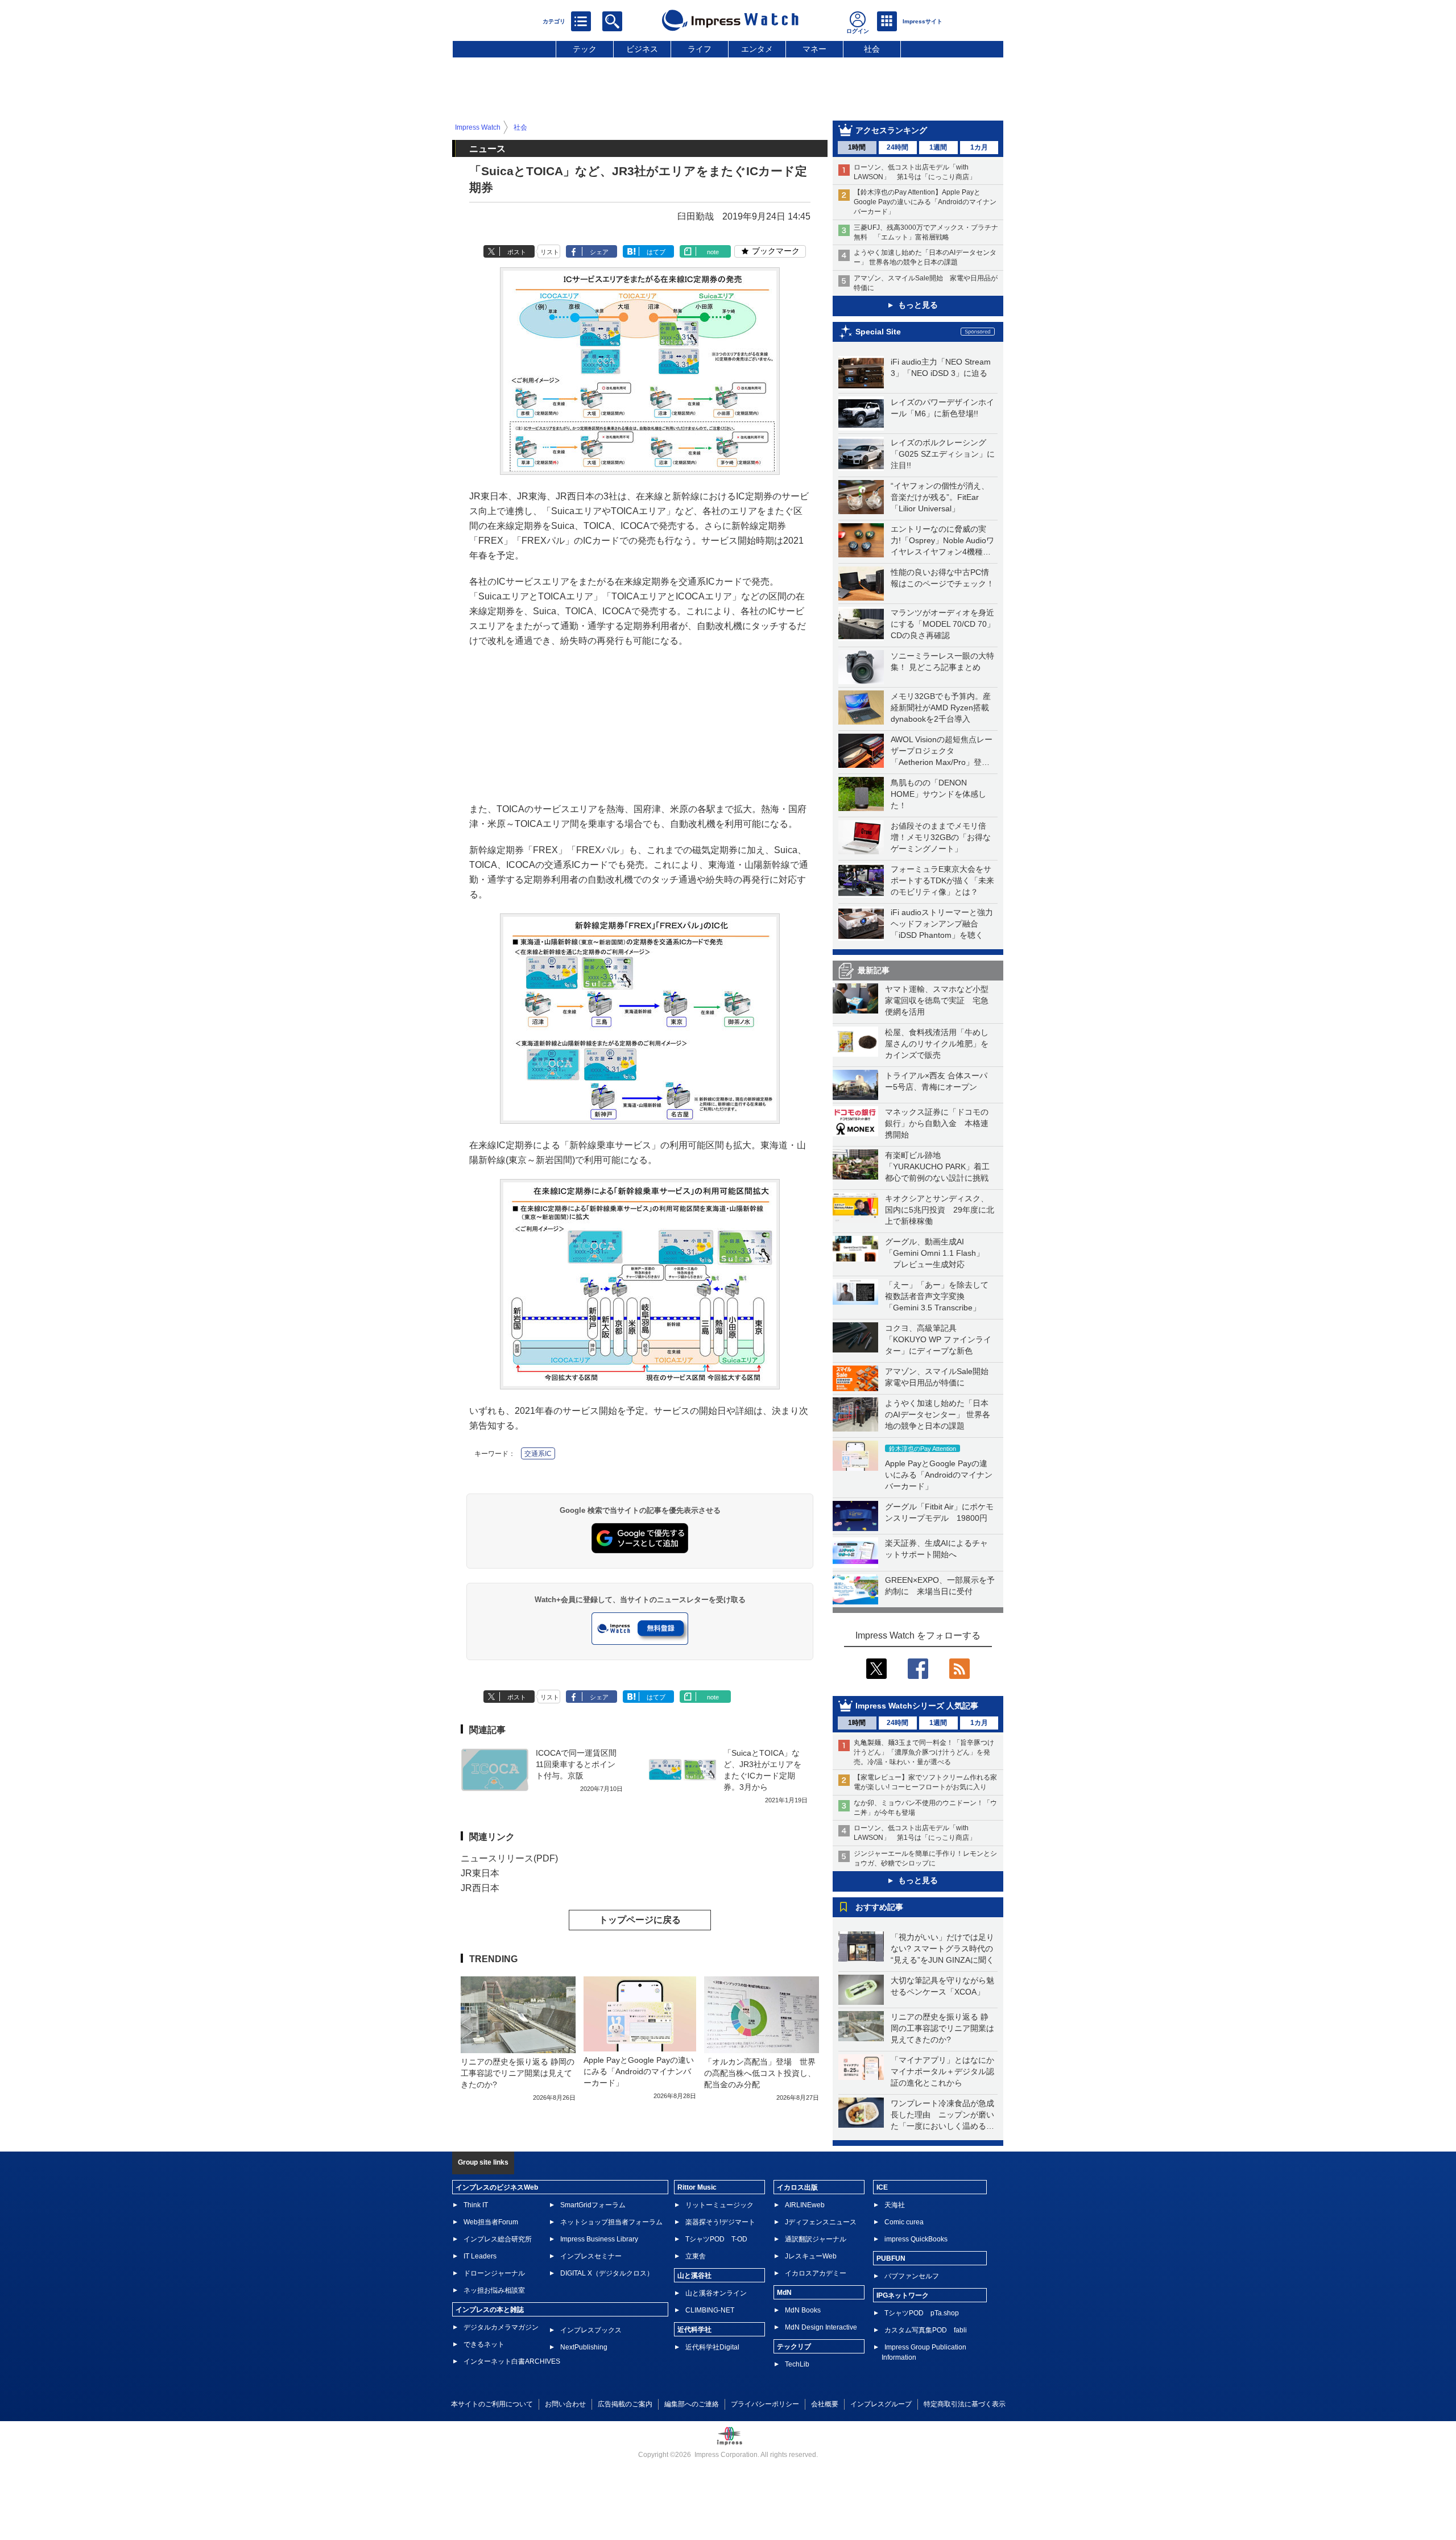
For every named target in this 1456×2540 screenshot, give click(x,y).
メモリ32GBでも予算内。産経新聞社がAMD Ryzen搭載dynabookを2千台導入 (941, 708)
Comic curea (904, 2222)
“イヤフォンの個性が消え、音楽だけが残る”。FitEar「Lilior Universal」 (940, 497)
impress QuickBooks (916, 2239)
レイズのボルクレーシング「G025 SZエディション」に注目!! (943, 454)
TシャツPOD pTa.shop (922, 2313)
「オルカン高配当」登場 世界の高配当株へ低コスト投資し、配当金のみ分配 (760, 2073)
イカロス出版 (797, 2187)
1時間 (857, 147)
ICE (882, 2187)
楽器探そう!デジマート (720, 2222)
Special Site (878, 332)
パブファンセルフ (912, 2276)
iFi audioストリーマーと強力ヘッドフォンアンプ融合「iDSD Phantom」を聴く (942, 924)
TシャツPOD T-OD (716, 2239)
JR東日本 (480, 1873)
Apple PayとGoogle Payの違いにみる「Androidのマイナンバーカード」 (939, 1475)
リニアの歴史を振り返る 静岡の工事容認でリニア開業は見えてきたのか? (942, 2028)
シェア (599, 252)
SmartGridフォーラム (593, 2205)
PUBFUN (891, 2258)
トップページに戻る (640, 1920)
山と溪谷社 (694, 2276)
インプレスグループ (881, 2404)
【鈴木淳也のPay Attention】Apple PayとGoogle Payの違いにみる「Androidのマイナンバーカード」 (925, 202)
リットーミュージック (719, 2205)
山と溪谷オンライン (716, 2293)
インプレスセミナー (591, 2256)
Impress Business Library (599, 2239)
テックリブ (794, 2347)
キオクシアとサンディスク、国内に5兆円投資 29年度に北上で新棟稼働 (940, 1210)
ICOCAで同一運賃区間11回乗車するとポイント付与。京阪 (576, 1764)
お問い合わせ (565, 2404)
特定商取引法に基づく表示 (965, 2404)
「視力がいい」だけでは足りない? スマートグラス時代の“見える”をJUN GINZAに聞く (942, 1949)
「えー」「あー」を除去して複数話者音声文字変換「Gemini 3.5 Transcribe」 (937, 1296)
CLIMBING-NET (710, 2310)
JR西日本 (480, 1888)
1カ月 (979, 147)
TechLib (797, 2364)
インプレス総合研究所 (498, 2239)
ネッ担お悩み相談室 (494, 2290)
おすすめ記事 (879, 1907)
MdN (784, 2293)
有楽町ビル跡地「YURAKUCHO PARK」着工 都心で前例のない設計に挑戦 (941, 1166)
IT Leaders (480, 2256)
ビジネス (642, 49)
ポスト (517, 252)
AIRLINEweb (805, 2205)
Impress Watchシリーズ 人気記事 (917, 1706)
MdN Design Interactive (821, 2327)
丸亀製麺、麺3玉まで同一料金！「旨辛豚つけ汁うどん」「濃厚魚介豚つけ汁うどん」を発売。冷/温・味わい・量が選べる (924, 1752)
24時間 (897, 147)
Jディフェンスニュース (821, 2222)
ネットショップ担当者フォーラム (611, 2222)
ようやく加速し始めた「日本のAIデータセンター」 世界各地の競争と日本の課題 (938, 1414)
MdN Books (803, 2310)
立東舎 (696, 2256)
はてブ (656, 252)
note (713, 252)
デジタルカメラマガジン (501, 2327)
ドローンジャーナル (494, 2273)
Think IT (476, 2205)
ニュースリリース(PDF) (509, 1858)
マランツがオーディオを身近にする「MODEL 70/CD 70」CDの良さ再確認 (943, 624)
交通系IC (538, 1454)
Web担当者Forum (491, 2222)
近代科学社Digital (712, 2347)
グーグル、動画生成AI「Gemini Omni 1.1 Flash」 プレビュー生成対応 (934, 1253)
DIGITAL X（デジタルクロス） (607, 2273)
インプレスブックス (591, 2330)
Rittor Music (697, 2187)
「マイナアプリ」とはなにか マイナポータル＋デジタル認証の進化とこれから (946, 2071)
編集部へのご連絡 (692, 2404)
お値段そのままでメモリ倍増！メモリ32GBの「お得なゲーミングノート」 (941, 837)
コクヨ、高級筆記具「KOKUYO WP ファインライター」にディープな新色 (938, 1339)
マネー (814, 49)
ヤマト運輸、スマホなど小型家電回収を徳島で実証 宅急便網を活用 (937, 1000)
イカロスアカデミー (816, 2273)
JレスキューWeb (811, 2256)
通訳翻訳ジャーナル (816, 2239)
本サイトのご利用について (492, 2404)
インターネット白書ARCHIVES (512, 2361)
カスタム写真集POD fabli (926, 2330)
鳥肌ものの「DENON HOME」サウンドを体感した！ (938, 794)
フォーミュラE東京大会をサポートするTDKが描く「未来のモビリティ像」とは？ (942, 880)
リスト (550, 252)
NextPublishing (584, 2347)
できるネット (484, 2344)
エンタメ (757, 49)
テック (585, 49)
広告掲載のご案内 (625, 2404)
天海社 (895, 2205)
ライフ (700, 49)
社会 (872, 49)
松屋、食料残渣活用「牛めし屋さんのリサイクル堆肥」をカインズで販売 (937, 1044)
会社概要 (825, 2404)
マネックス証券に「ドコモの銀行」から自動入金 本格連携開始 (937, 1123)
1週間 (938, 147)
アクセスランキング (891, 130)
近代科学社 (694, 2330)
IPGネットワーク (903, 2295)
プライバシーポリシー (765, 2404)
